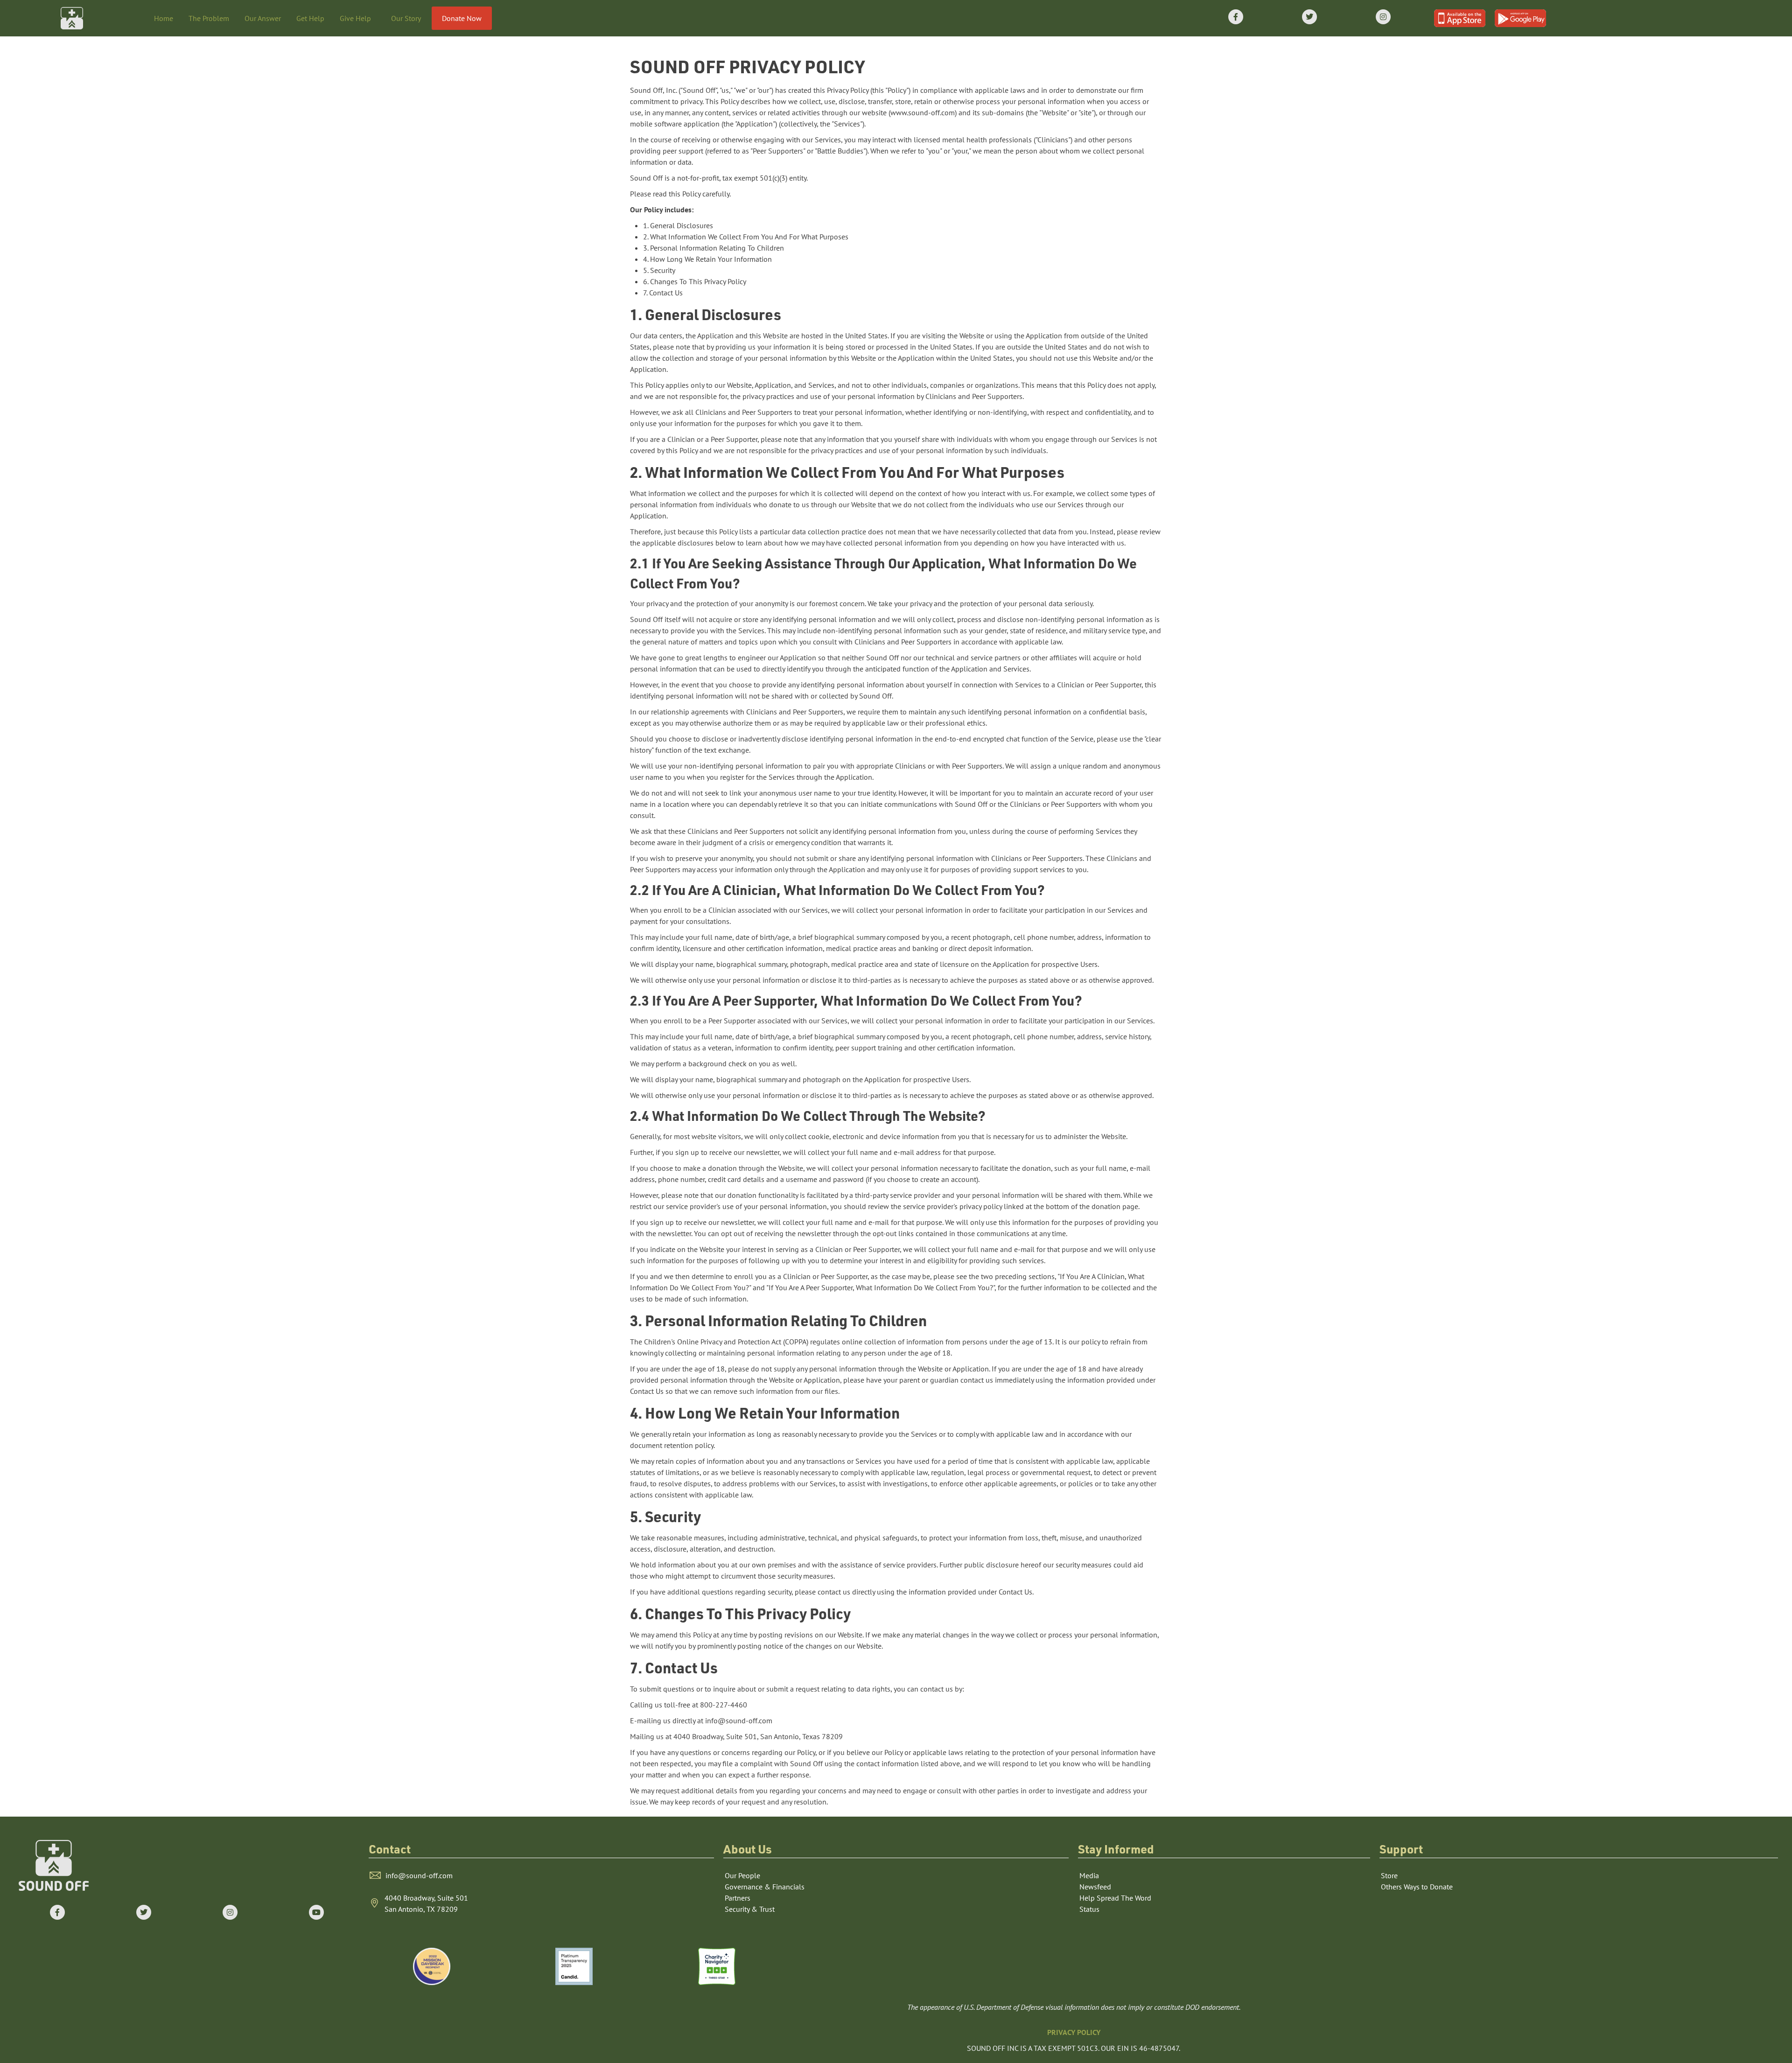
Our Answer (263, 18)
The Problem (209, 18)
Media (1089, 1875)
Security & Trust (750, 1909)
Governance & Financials (765, 1887)
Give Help (355, 18)
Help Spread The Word (1115, 1898)
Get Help (310, 18)
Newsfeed (1095, 1887)
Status (1089, 1909)
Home (164, 18)
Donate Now (462, 18)
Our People (742, 1875)
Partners (738, 1898)
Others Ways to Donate (1417, 1887)
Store (1389, 1875)
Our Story (406, 18)
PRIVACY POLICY (1074, 2032)
